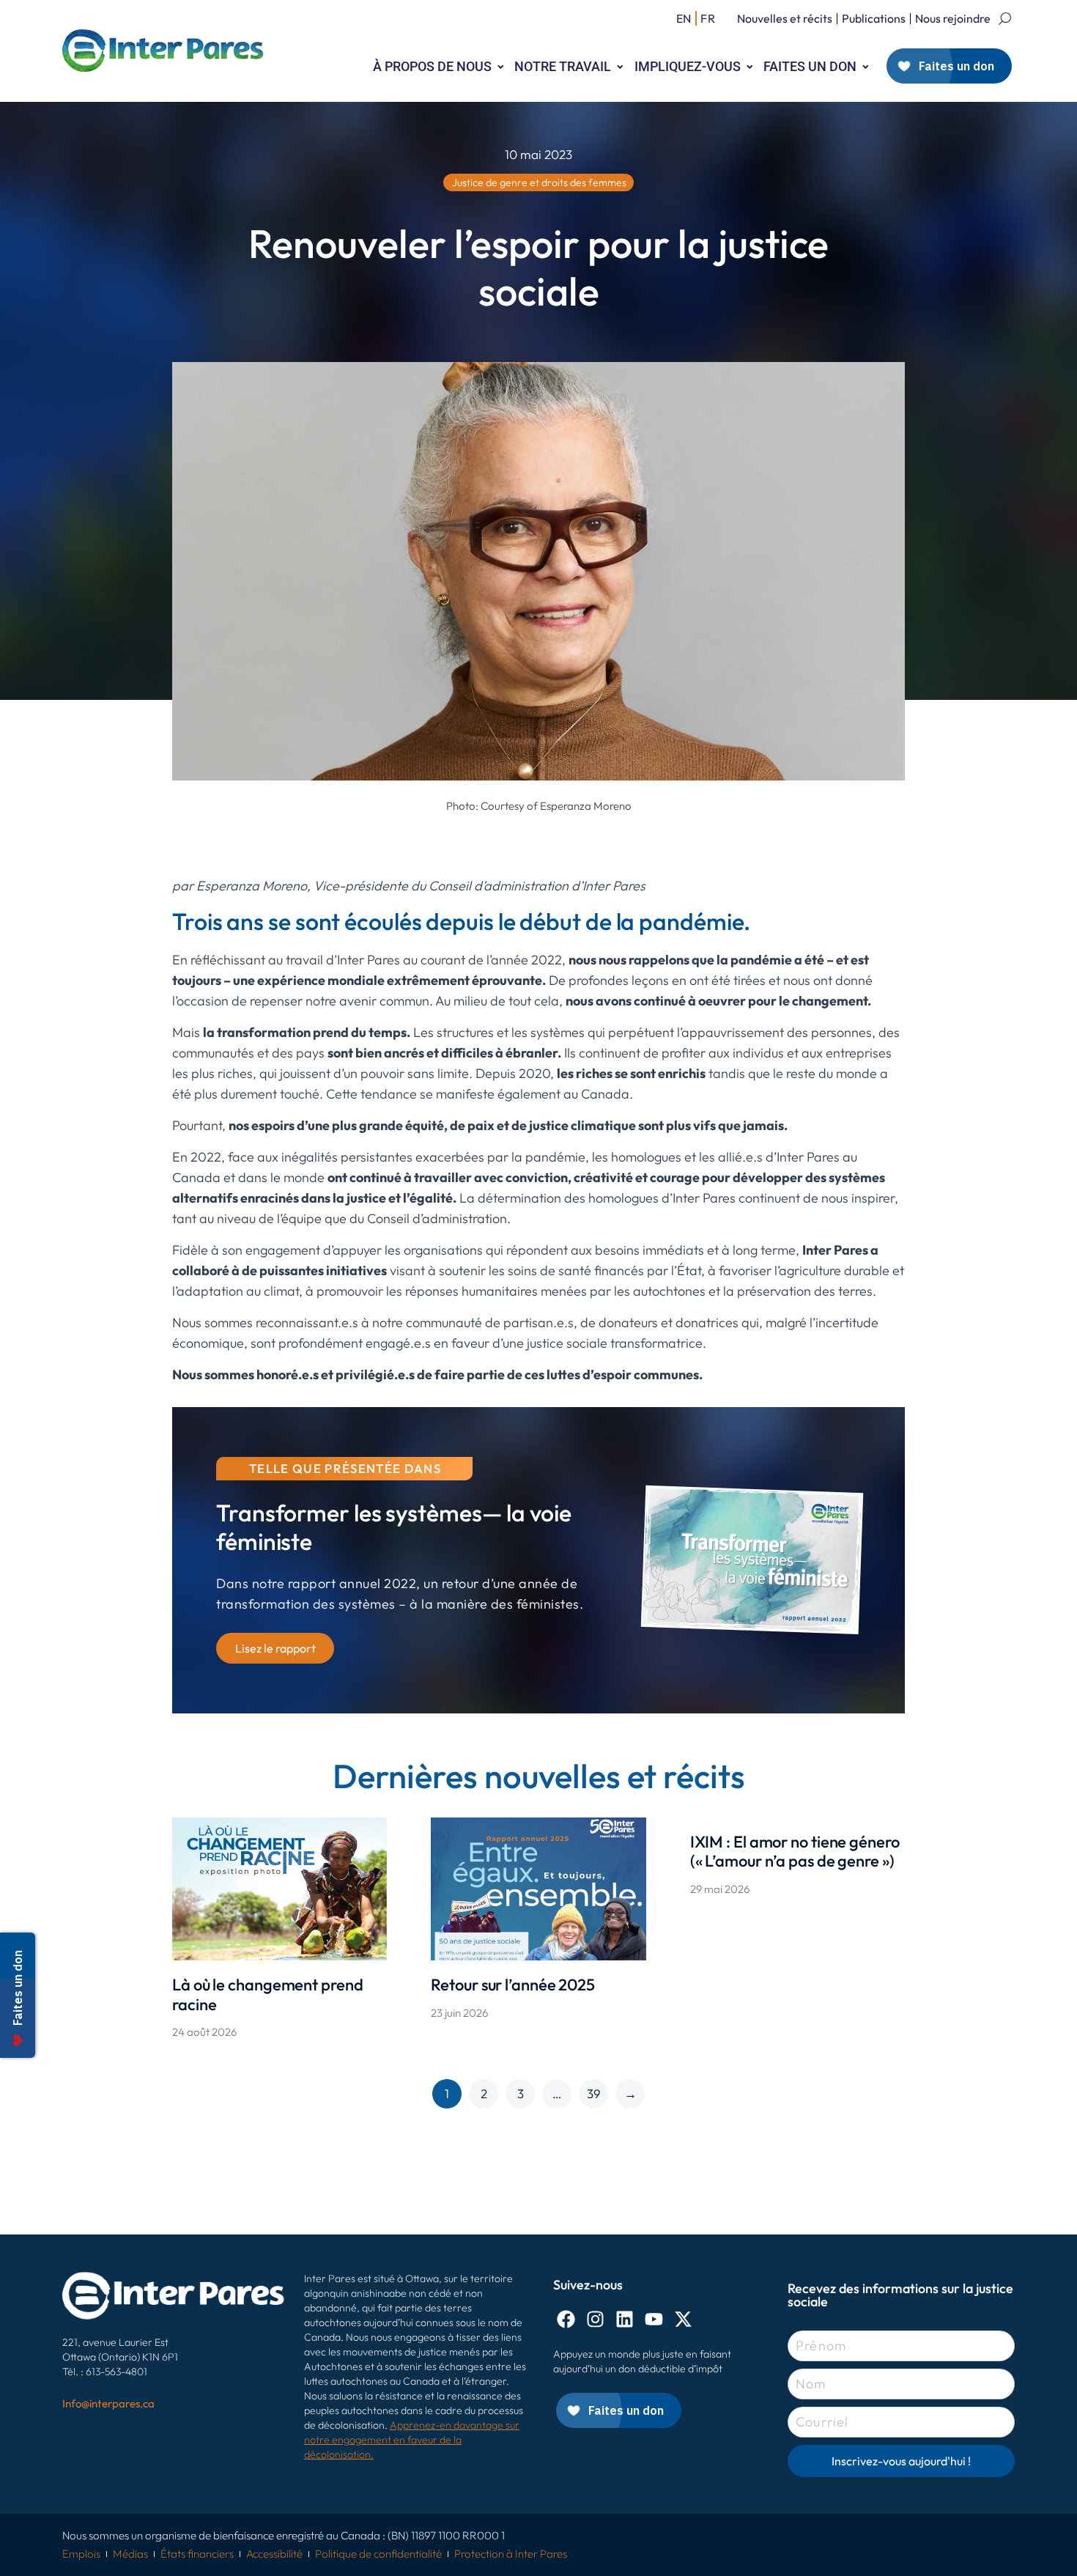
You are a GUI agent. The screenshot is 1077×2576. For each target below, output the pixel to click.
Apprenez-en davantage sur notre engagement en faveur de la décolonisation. (412, 2440)
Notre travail (563, 66)
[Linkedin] (625, 2319)
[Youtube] (654, 2319)
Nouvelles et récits (785, 18)
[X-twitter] (683, 2319)
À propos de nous (432, 66)
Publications (874, 18)
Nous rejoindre (953, 18)
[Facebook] (566, 2319)
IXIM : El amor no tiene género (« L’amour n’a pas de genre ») (795, 1851)
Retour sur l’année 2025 (513, 1985)
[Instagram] (595, 2319)
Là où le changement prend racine (268, 1994)
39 (594, 2093)
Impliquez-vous (688, 66)
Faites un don (810, 66)
